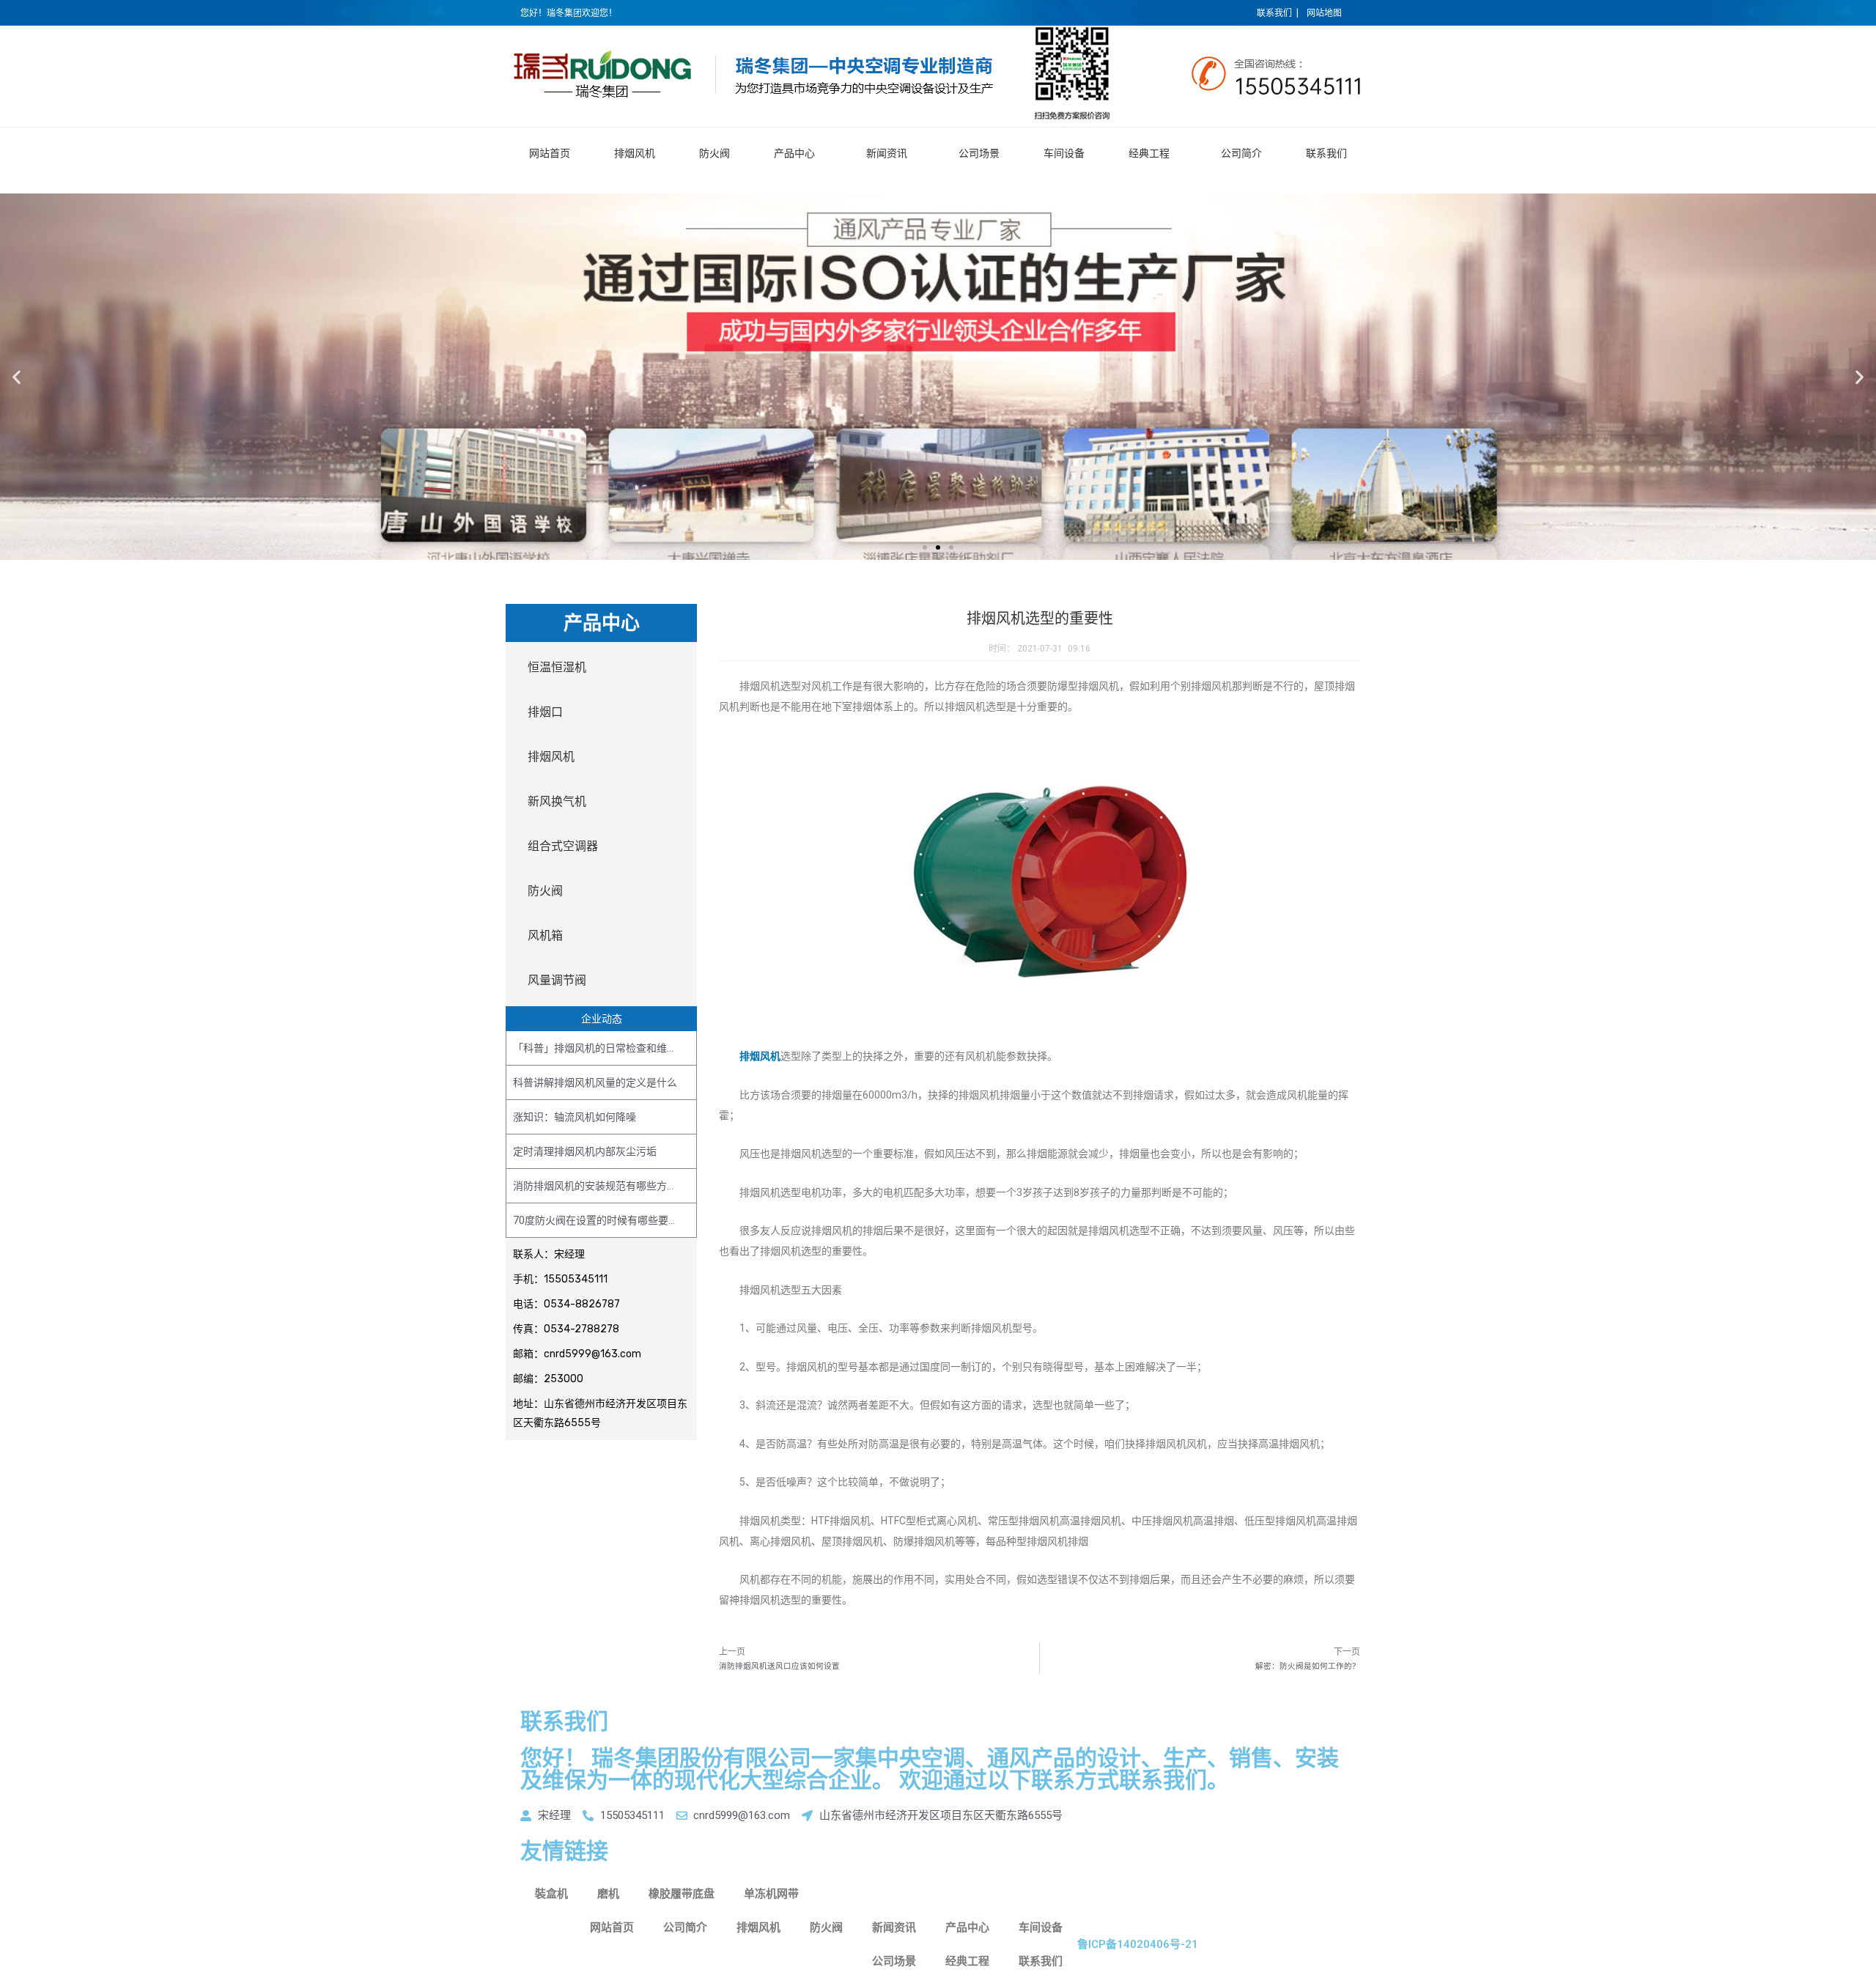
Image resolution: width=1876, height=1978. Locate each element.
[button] (925, 547)
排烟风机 (635, 153)
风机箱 (545, 936)
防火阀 (714, 153)
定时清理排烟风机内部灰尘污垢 (585, 1151)
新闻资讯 (887, 153)
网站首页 (550, 153)
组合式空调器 (563, 846)
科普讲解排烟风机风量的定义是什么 (595, 1082)
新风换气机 (557, 801)
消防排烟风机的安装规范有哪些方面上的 (605, 1186)
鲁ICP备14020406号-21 (1138, 1944)
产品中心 (794, 153)
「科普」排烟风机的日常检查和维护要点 (605, 1048)
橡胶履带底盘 (682, 1894)
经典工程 (1149, 153)
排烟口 (545, 712)
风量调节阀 (557, 980)
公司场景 (979, 153)
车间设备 (1064, 153)
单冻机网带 (771, 1894)
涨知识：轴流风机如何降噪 (575, 1117)
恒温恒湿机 (557, 667)
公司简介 (1241, 153)
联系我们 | (1278, 13)
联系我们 (1326, 153)
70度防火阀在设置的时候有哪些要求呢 (601, 1220)
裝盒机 (551, 1894)
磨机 (608, 1894)
